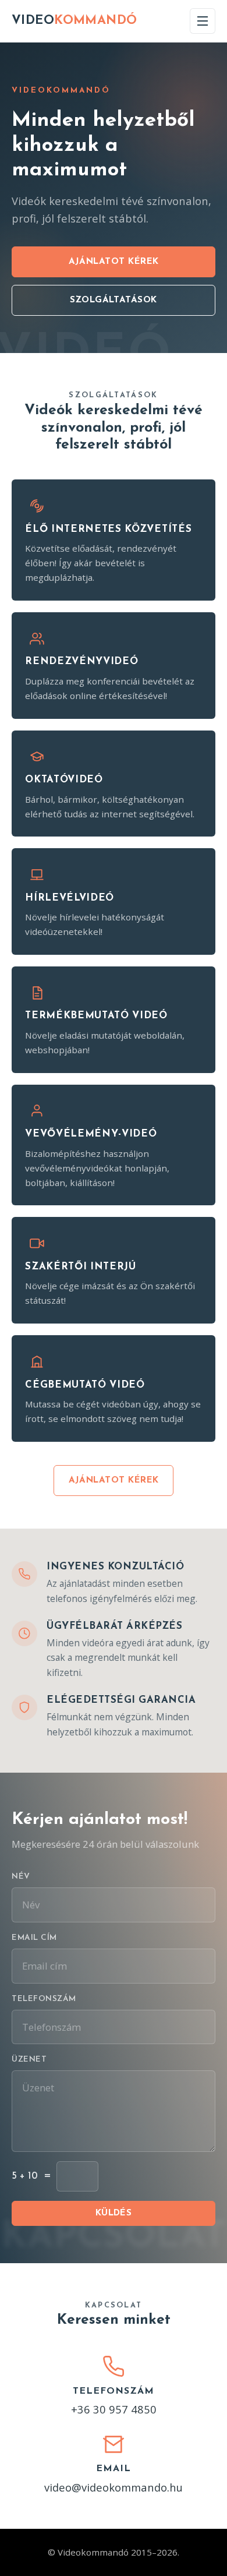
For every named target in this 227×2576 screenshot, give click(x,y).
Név (21, 1877)
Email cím (34, 1938)
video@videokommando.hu (114, 2487)
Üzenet (29, 2060)
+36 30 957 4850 (114, 2409)
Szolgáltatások (113, 300)
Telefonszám (44, 1999)
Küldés (114, 2213)
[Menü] (203, 21)
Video (75, 21)
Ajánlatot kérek (114, 262)
